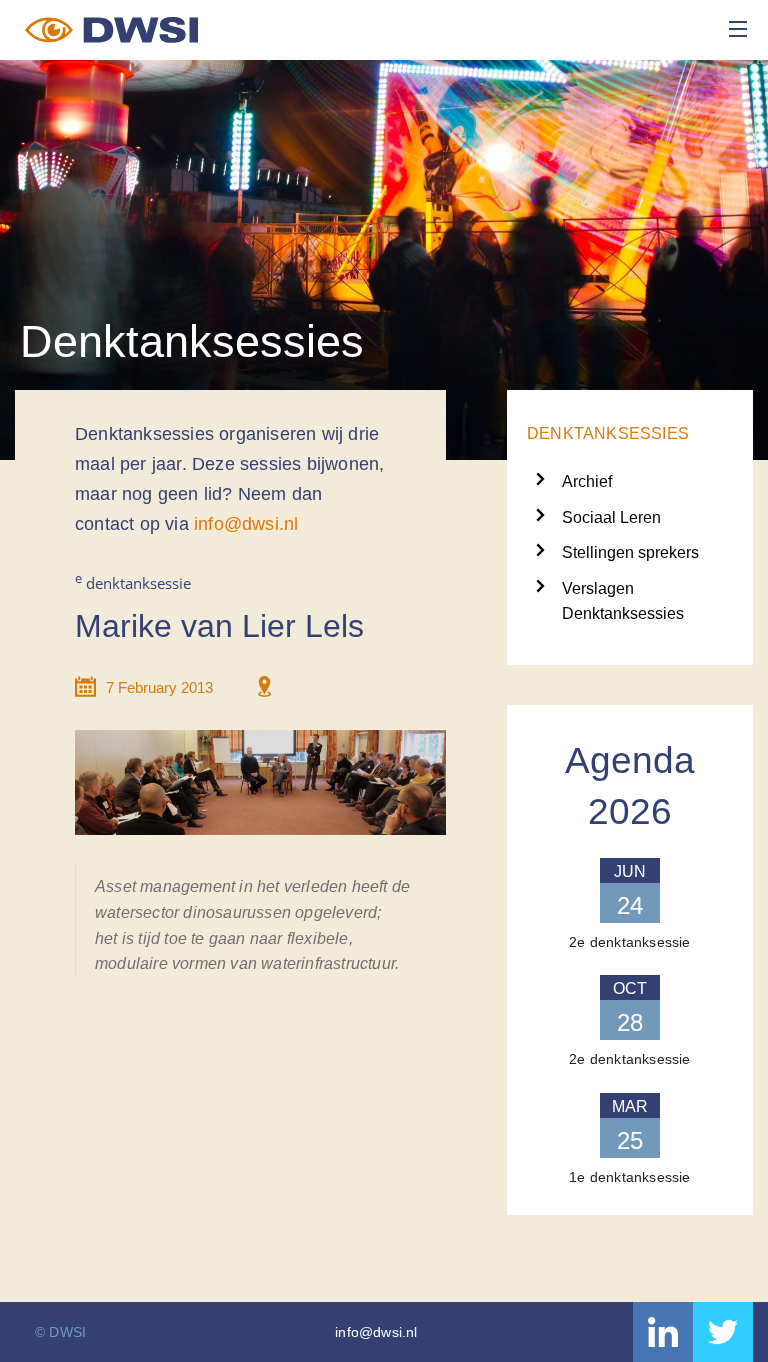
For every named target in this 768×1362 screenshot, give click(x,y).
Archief (587, 481)
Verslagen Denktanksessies (623, 590)
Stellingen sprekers (630, 552)
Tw (723, 1332)
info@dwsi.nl (246, 524)
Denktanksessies (608, 433)
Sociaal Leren (611, 517)
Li (663, 1332)
